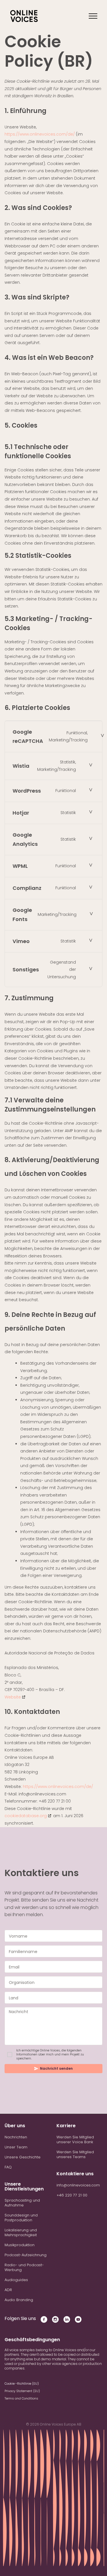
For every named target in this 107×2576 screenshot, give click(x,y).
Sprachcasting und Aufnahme (22, 2203)
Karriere (66, 2126)
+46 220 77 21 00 (72, 2195)
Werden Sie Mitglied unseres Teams (75, 2154)
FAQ (8, 2167)
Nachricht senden (56, 2068)
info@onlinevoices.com (78, 2185)
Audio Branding (19, 2300)
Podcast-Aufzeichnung (26, 2255)
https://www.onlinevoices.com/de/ (40, 134)
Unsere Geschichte (23, 2157)
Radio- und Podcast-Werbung (24, 2267)
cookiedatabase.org (26, 1816)
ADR (8, 2290)
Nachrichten (16, 2137)
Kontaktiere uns (75, 2174)
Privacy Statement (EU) (22, 2391)
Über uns (15, 2126)
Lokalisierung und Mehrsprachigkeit (21, 2232)
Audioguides (16, 2280)
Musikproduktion (20, 2245)
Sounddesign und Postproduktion (21, 2218)
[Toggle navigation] (93, 16)
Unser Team (16, 2147)
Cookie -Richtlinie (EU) (22, 2384)
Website (13, 1697)
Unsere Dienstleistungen (24, 2186)
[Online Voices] (24, 16)
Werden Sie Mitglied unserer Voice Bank (75, 2140)
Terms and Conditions (21, 2398)
